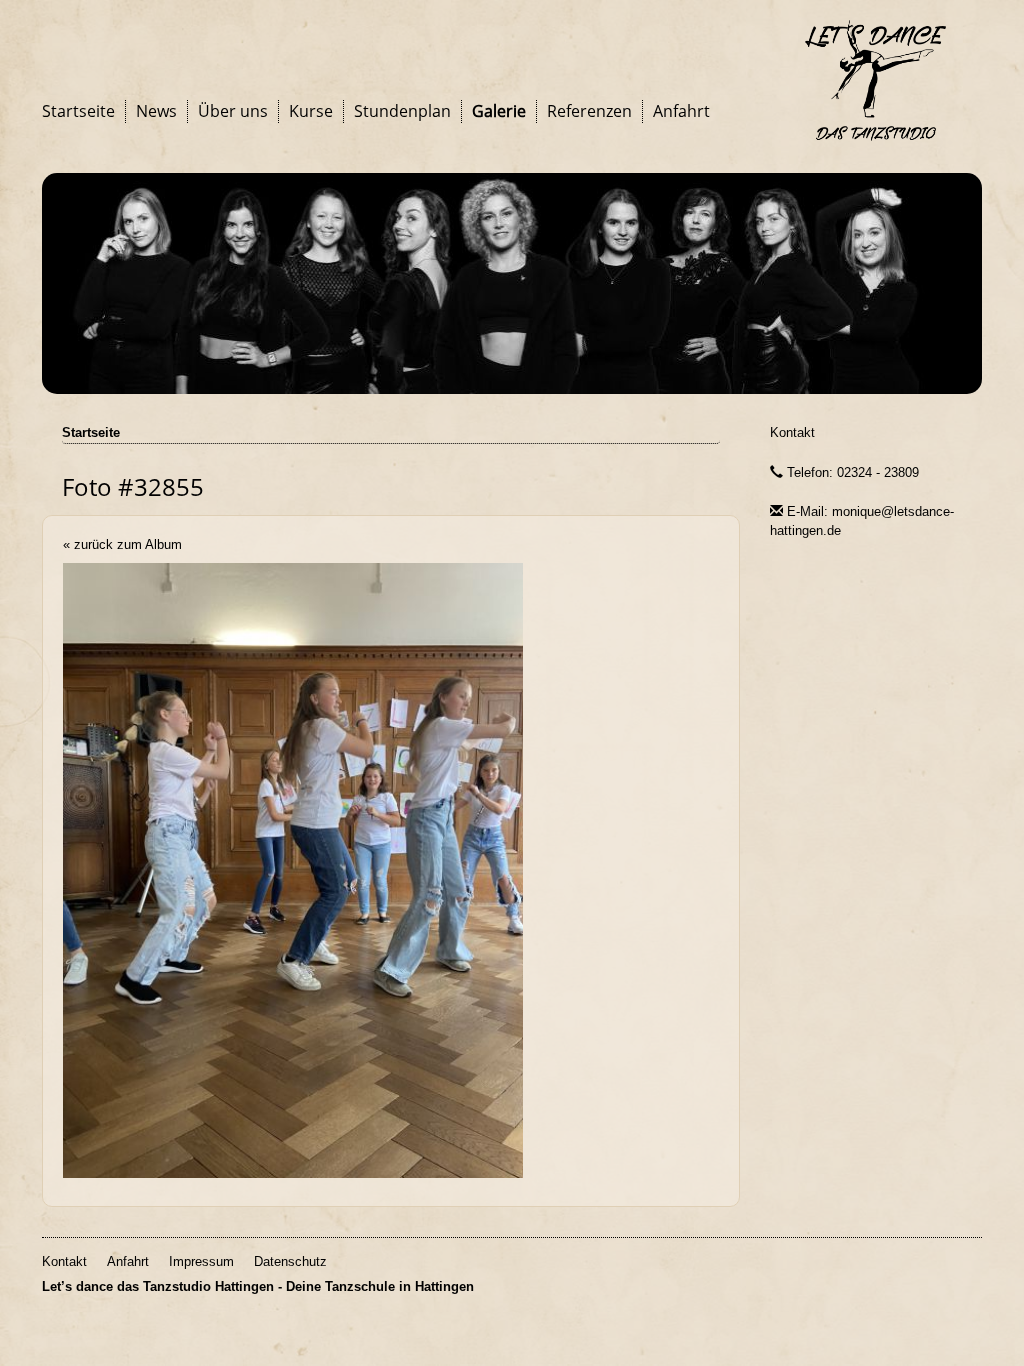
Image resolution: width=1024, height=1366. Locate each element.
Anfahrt (681, 111)
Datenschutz (290, 1261)
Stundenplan (402, 111)
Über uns (233, 111)
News (156, 111)
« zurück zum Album (122, 544)
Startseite (78, 111)
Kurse (311, 111)
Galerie (499, 111)
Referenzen (589, 111)
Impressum (201, 1261)
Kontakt (792, 432)
